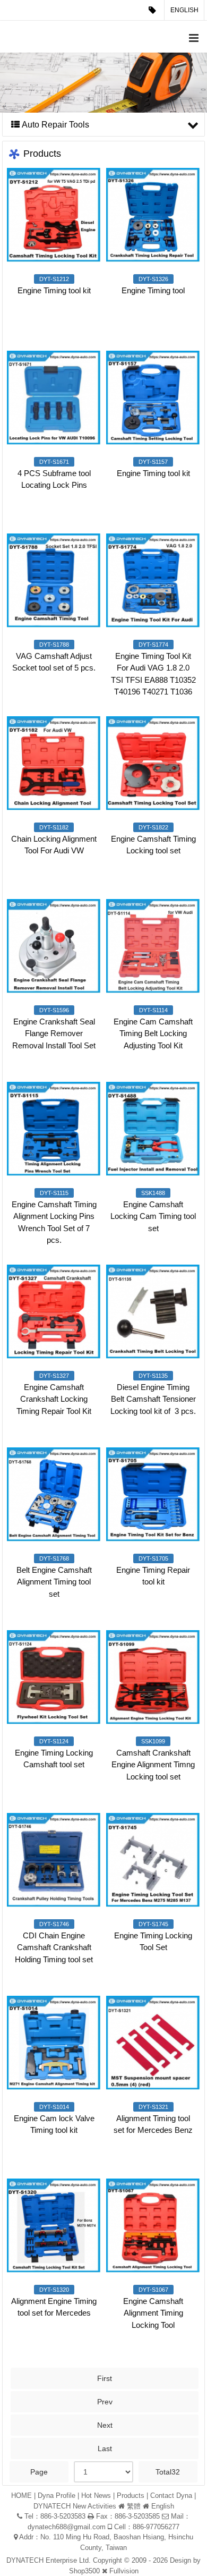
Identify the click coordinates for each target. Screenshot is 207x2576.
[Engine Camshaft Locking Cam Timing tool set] (153, 1129)
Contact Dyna (171, 2495)
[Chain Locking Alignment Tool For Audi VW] (54, 763)
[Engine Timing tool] (153, 215)
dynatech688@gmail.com (67, 2527)
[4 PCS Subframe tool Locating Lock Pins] (54, 398)
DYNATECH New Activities (75, 2506)
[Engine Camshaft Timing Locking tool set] (153, 763)
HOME (21, 2495)
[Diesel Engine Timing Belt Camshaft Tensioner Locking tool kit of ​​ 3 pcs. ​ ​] (153, 1312)
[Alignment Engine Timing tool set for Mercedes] (54, 2226)
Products (131, 2495)
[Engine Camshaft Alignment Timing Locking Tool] (153, 2226)
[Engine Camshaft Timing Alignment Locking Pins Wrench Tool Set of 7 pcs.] (54, 1129)
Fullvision (124, 2571)
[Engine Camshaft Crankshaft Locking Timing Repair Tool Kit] (54, 1312)
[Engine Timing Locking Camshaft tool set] (54, 1677)
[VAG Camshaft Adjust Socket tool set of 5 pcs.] (54, 581)
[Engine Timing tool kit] (54, 215)
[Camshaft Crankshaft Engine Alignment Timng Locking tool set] (153, 1677)
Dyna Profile (57, 2495)
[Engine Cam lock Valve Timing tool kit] (54, 2043)
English (184, 10)
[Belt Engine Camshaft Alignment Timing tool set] (54, 1494)
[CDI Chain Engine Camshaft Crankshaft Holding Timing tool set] (54, 1860)
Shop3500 (84, 2571)
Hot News (96, 2495)
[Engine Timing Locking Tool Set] (153, 1860)
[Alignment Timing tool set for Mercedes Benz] (153, 2043)
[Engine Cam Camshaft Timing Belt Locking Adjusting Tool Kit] (153, 946)
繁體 (134, 2506)
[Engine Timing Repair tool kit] (153, 1494)
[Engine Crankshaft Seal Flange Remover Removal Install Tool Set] (54, 946)
